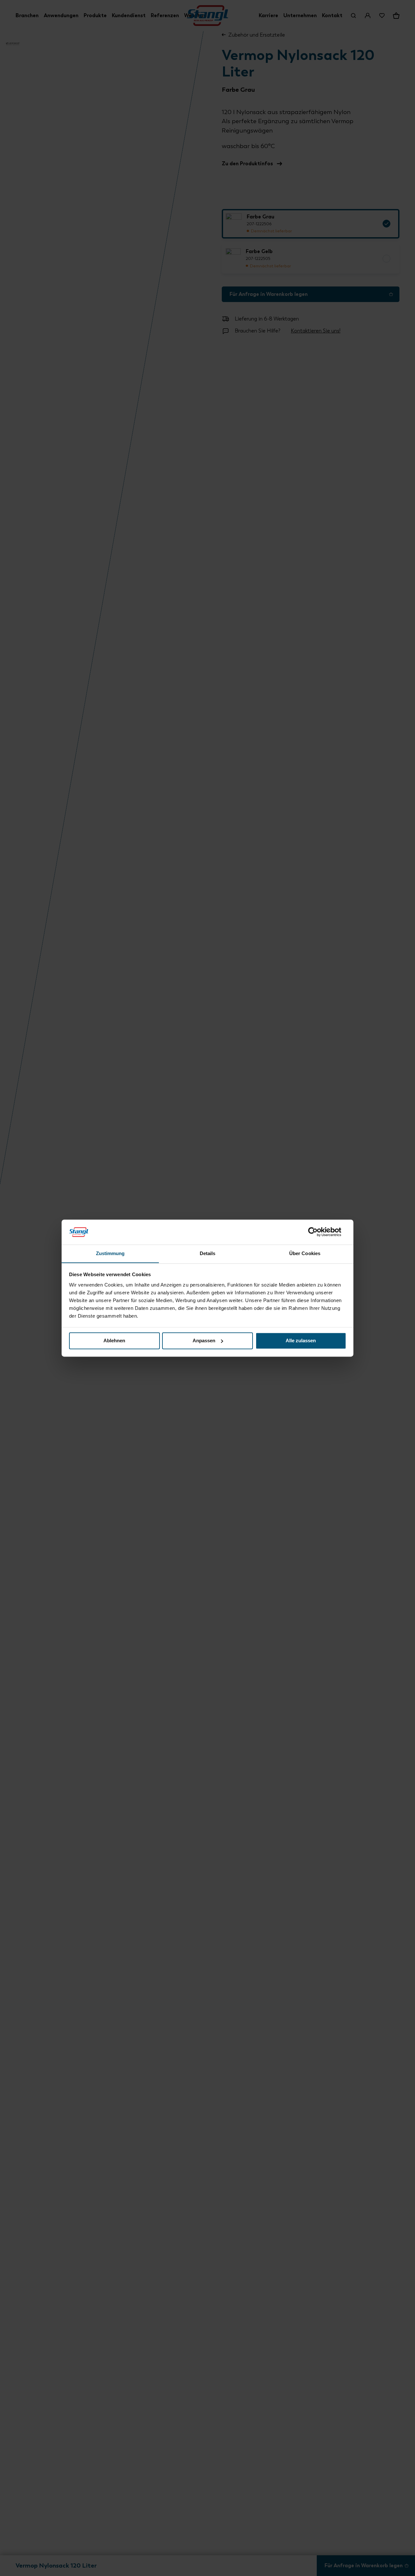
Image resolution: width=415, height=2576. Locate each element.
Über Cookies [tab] (305, 1253)
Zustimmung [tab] (110, 1253)
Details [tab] (208, 1253)
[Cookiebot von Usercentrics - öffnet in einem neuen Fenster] (318, 1232)
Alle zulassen (301, 1340)
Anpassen (204, 1340)
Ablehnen (114, 1340)
